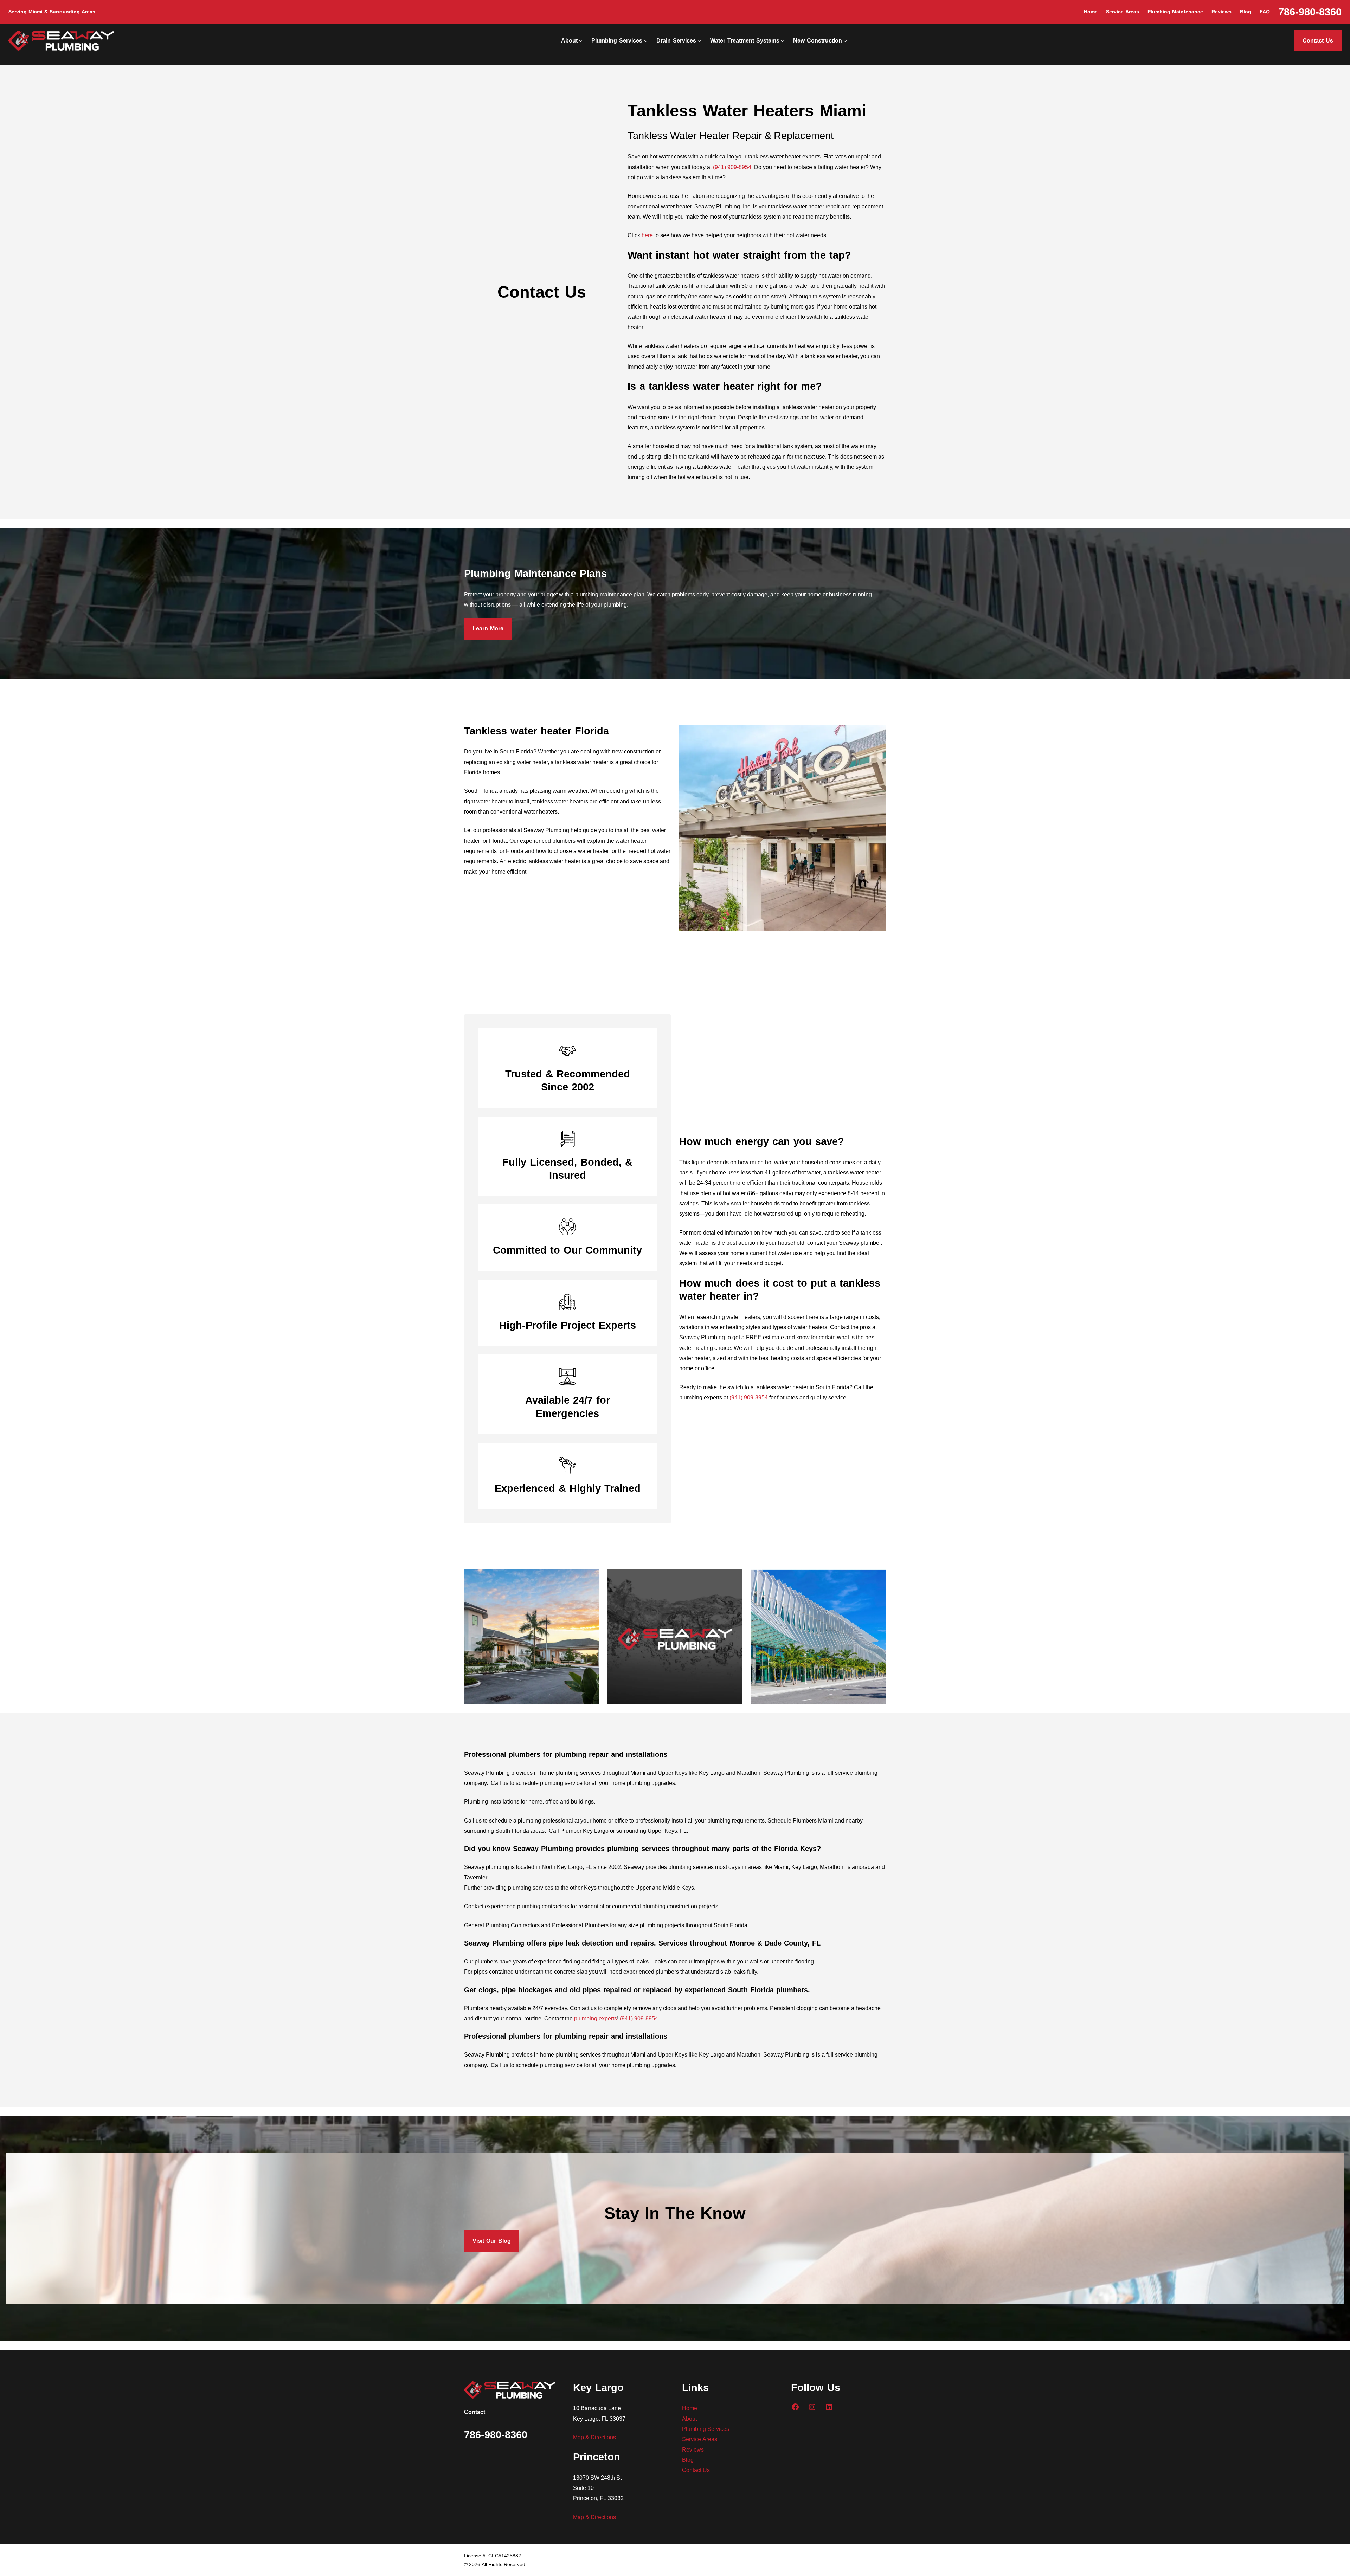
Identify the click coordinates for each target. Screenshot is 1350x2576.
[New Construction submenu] (845, 41)
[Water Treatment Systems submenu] (783, 41)
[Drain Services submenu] (699, 41)
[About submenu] (581, 41)
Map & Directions (594, 2437)
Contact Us (1318, 41)
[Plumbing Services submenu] (646, 41)
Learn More (488, 629)
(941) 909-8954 (732, 167)
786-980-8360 (1310, 12)
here (647, 235)
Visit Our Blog (492, 2241)
